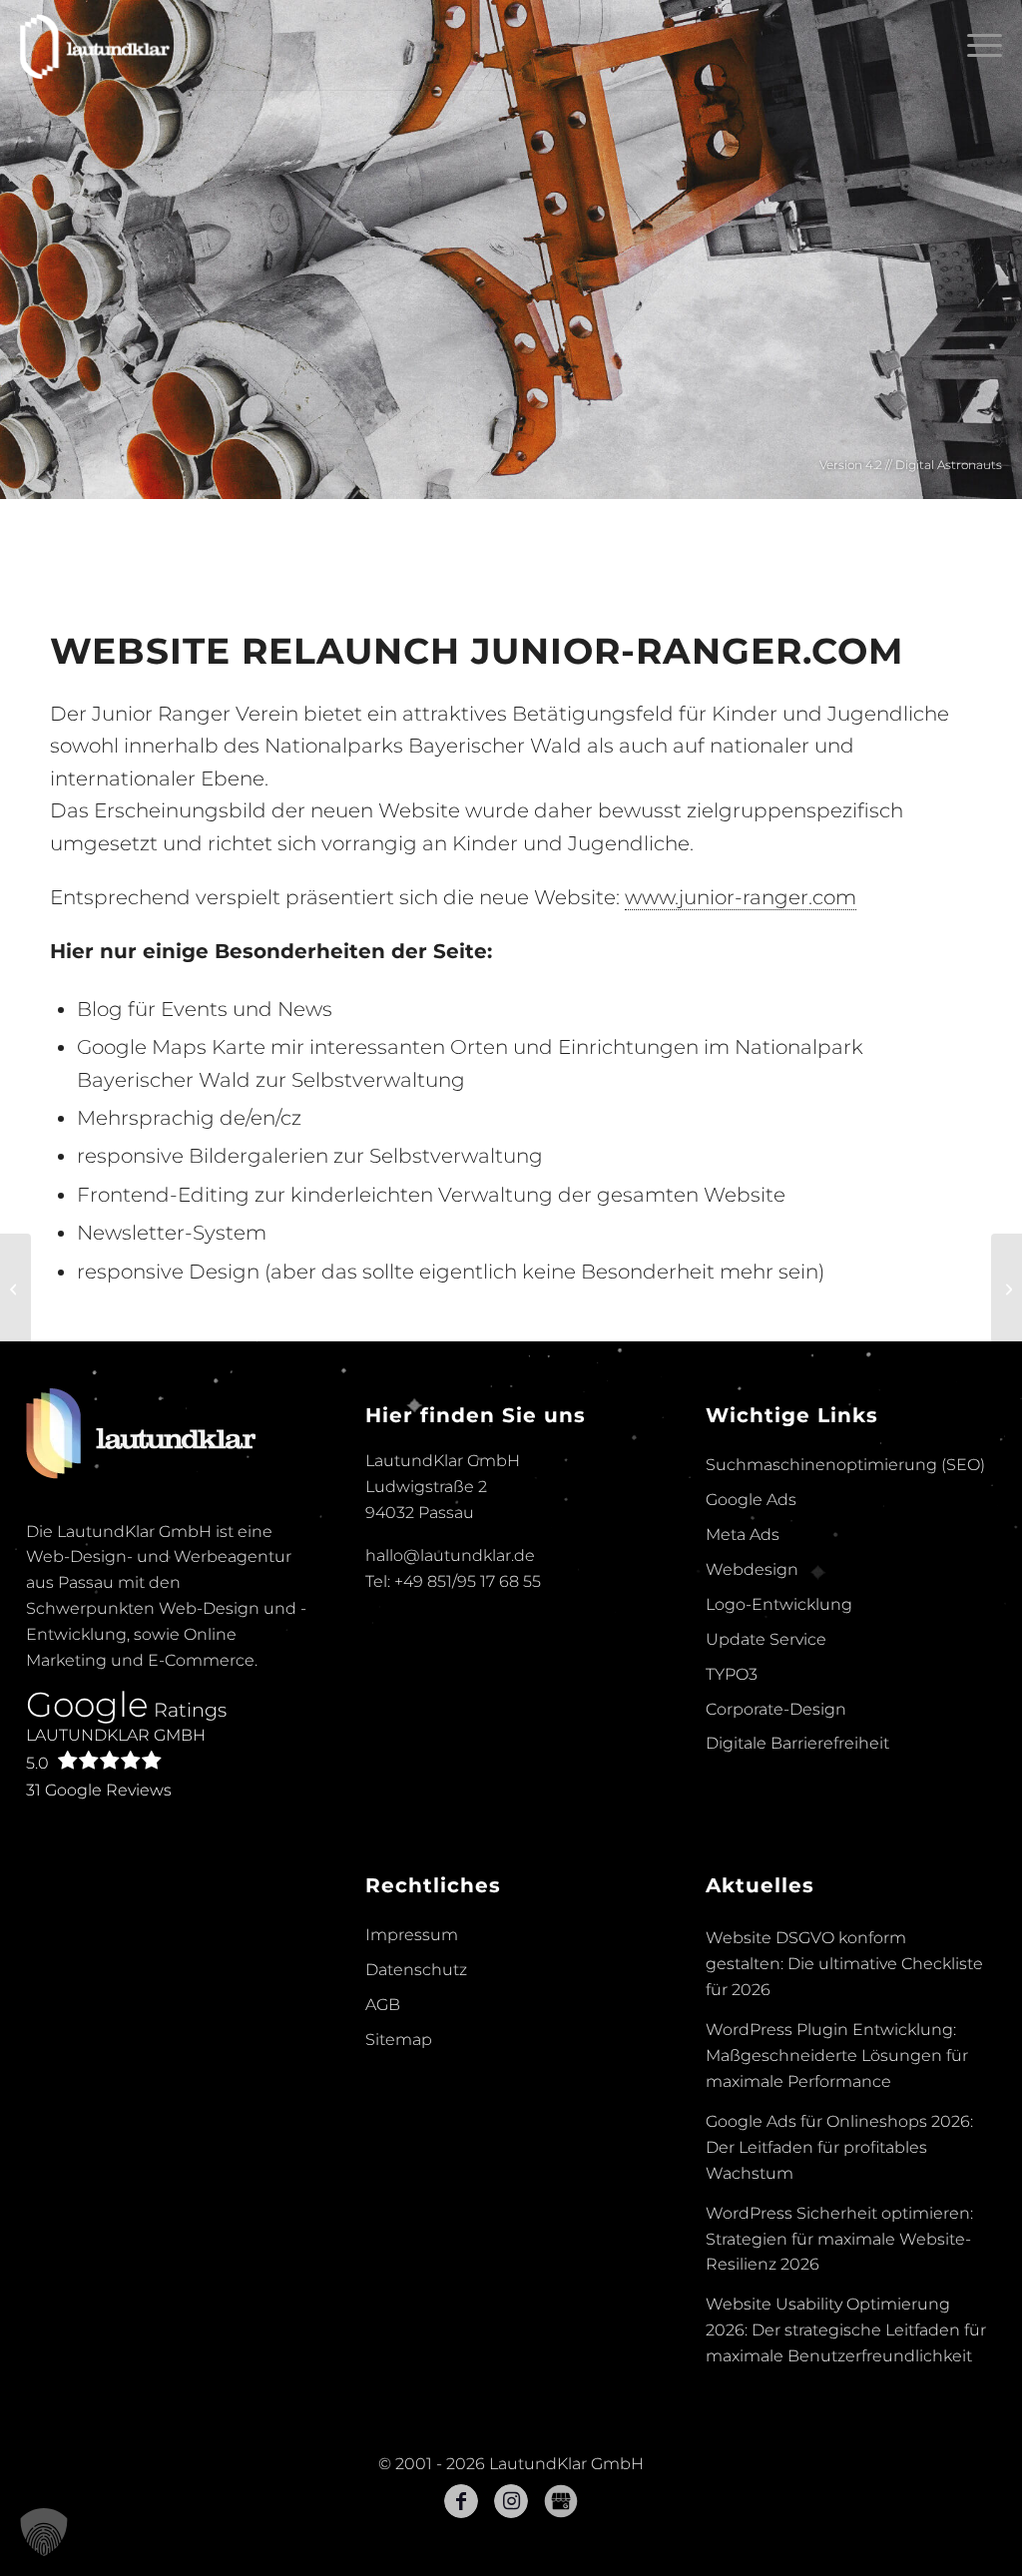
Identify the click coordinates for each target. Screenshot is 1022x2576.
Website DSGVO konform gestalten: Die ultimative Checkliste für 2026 (844, 1964)
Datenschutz (416, 1970)
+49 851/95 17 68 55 (468, 1581)
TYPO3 (732, 1674)
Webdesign (752, 1569)
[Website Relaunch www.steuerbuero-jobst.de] (1007, 1288)
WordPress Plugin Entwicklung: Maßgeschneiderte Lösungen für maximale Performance (837, 2056)
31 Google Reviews (99, 1790)
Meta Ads (743, 1535)
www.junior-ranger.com (741, 897)
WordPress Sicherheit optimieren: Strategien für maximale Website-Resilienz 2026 (839, 2239)
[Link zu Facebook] (461, 2501)
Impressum (412, 1935)
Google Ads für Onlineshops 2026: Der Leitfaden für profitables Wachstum (839, 2147)
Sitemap (399, 2040)
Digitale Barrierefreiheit (797, 1743)
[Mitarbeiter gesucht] (15, 1288)
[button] (44, 2532)
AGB (383, 2005)
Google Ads (751, 1500)
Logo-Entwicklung (779, 1604)
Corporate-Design (776, 1709)
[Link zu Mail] (561, 2501)
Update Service (766, 1639)
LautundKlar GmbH (116, 1749)
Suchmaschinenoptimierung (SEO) (845, 1465)
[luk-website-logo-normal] (95, 45)
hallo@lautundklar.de (450, 1555)
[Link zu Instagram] (511, 2501)
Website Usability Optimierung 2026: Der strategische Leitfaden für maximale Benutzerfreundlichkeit (846, 2330)
